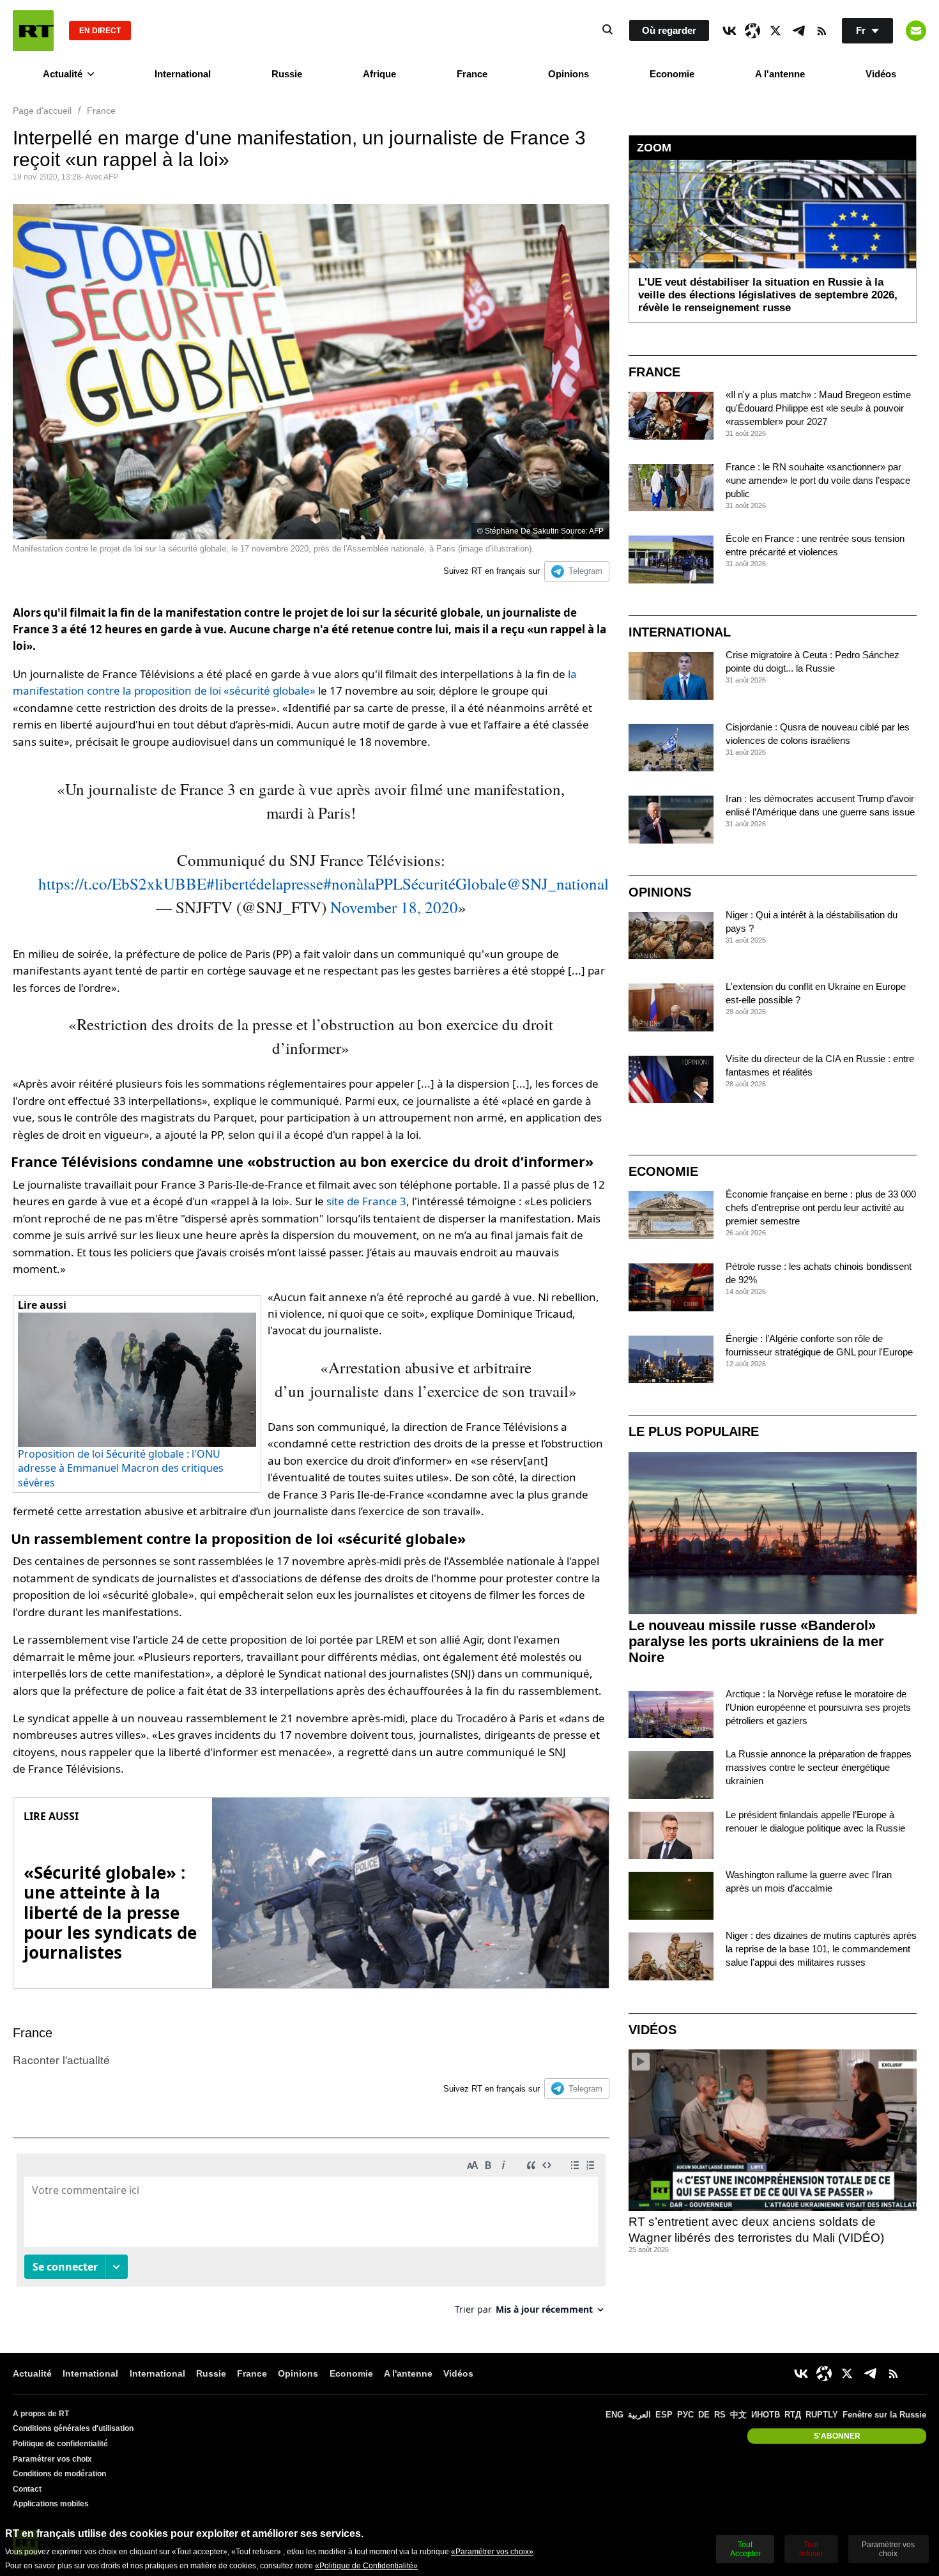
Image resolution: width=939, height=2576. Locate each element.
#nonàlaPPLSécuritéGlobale (415, 883)
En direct (100, 31)
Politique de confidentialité (60, 2444)
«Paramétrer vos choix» (492, 2552)
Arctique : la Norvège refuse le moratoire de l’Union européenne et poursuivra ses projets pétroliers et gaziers (818, 1707)
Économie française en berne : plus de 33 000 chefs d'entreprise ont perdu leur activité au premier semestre (821, 1207)
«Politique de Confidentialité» (366, 2566)
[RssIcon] (821, 31)
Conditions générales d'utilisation (73, 2428)
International (183, 74)
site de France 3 (366, 1201)
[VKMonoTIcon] (729, 31)
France (472, 74)
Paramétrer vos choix (52, 2459)
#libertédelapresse (265, 883)
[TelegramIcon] (798, 31)
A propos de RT (41, 2414)
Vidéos (881, 74)
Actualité (63, 74)
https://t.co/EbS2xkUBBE (122, 883)
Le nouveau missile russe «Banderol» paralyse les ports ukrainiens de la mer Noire (756, 1641)
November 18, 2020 (394, 907)
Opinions (569, 74)
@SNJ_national (558, 883)
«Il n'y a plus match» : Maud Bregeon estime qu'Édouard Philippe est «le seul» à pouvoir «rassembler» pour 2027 (818, 408)
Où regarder (669, 30)
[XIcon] (775, 31)
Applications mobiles (51, 2504)
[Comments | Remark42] (311, 2239)
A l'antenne (780, 74)
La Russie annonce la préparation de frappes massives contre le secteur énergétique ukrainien (819, 1767)
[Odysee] (752, 31)
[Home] (33, 31)
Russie (287, 74)
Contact (27, 2489)
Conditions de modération (59, 2474)
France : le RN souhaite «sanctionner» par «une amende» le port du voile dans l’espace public (818, 480)
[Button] (916, 31)
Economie (672, 74)
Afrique (379, 74)
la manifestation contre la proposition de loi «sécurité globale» (295, 682)
